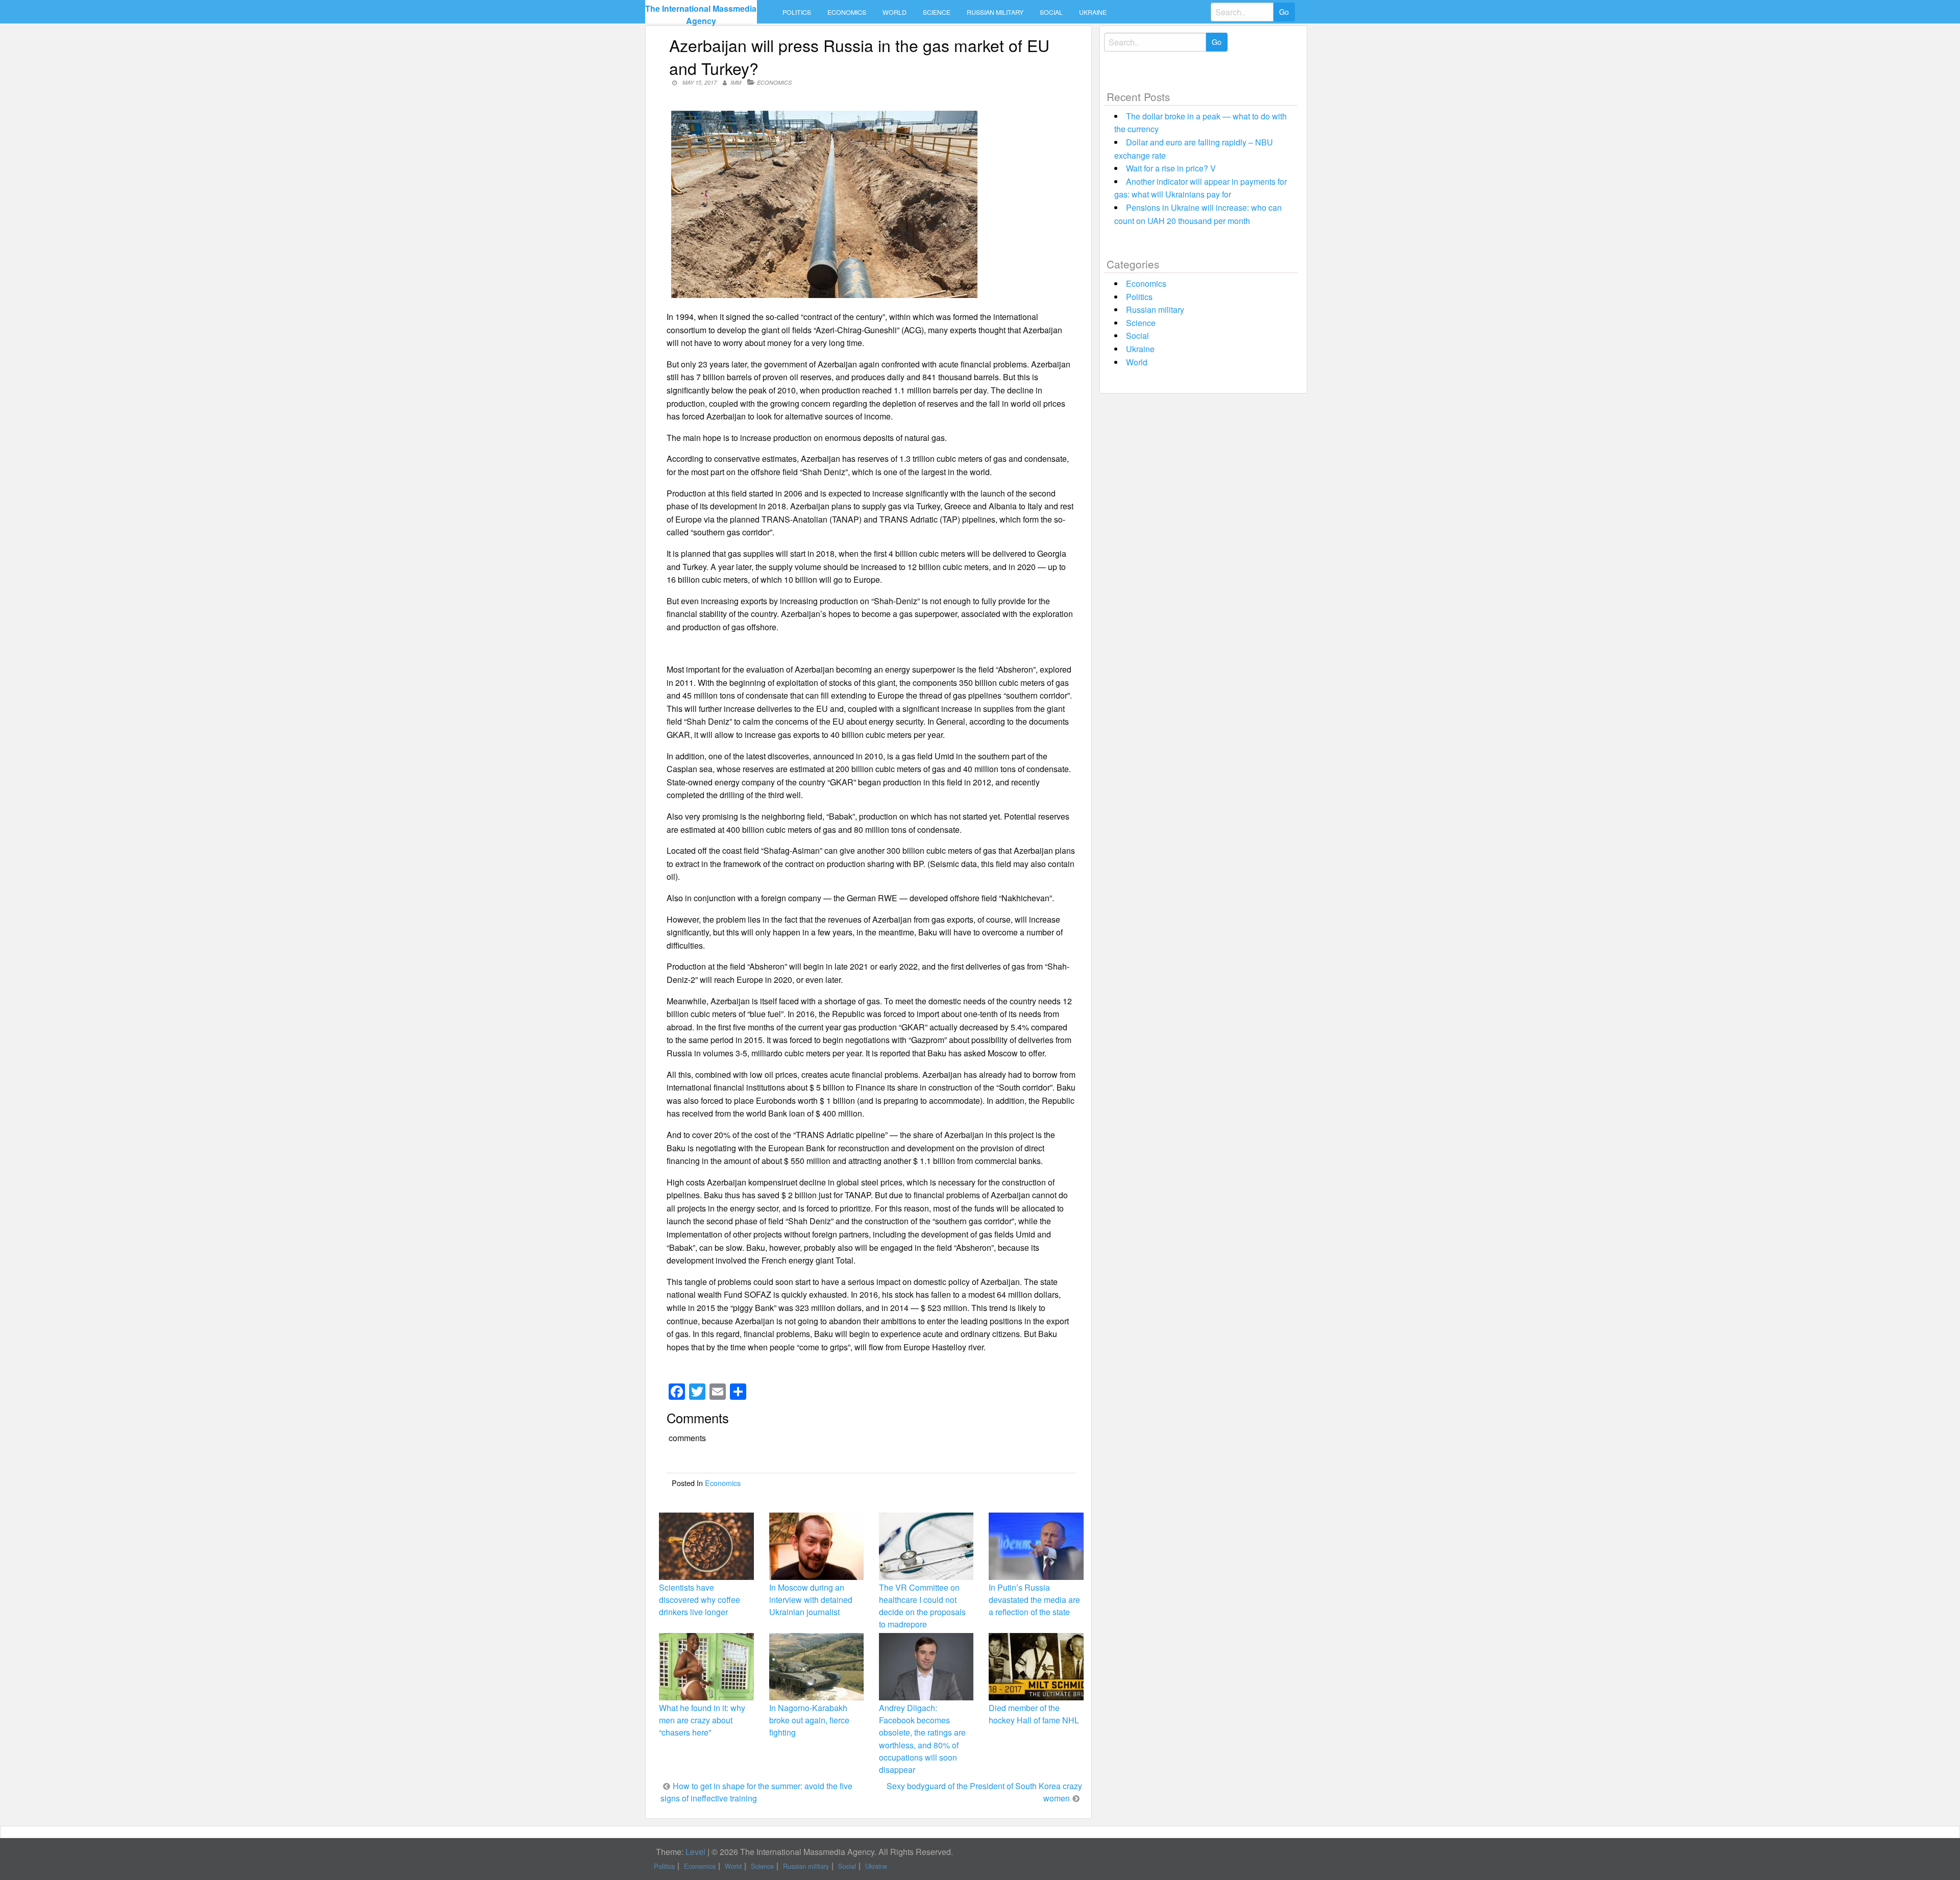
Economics (847, 12)
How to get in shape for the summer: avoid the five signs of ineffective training (756, 1792)
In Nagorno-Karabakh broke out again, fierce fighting (809, 1720)
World (895, 12)
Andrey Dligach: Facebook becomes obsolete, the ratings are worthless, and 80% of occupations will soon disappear (922, 1739)
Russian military (995, 12)
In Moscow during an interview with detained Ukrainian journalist (811, 1600)
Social (1051, 12)
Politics (797, 12)
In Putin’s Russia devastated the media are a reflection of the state (1034, 1600)
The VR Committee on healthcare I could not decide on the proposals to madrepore (922, 1606)
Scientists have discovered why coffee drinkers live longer (700, 1600)
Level (695, 1852)
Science (937, 12)
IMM (736, 82)
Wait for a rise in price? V (1171, 168)
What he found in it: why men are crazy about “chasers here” (702, 1720)
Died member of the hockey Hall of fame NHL (1034, 1714)
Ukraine (1093, 12)
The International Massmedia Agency (701, 15)
